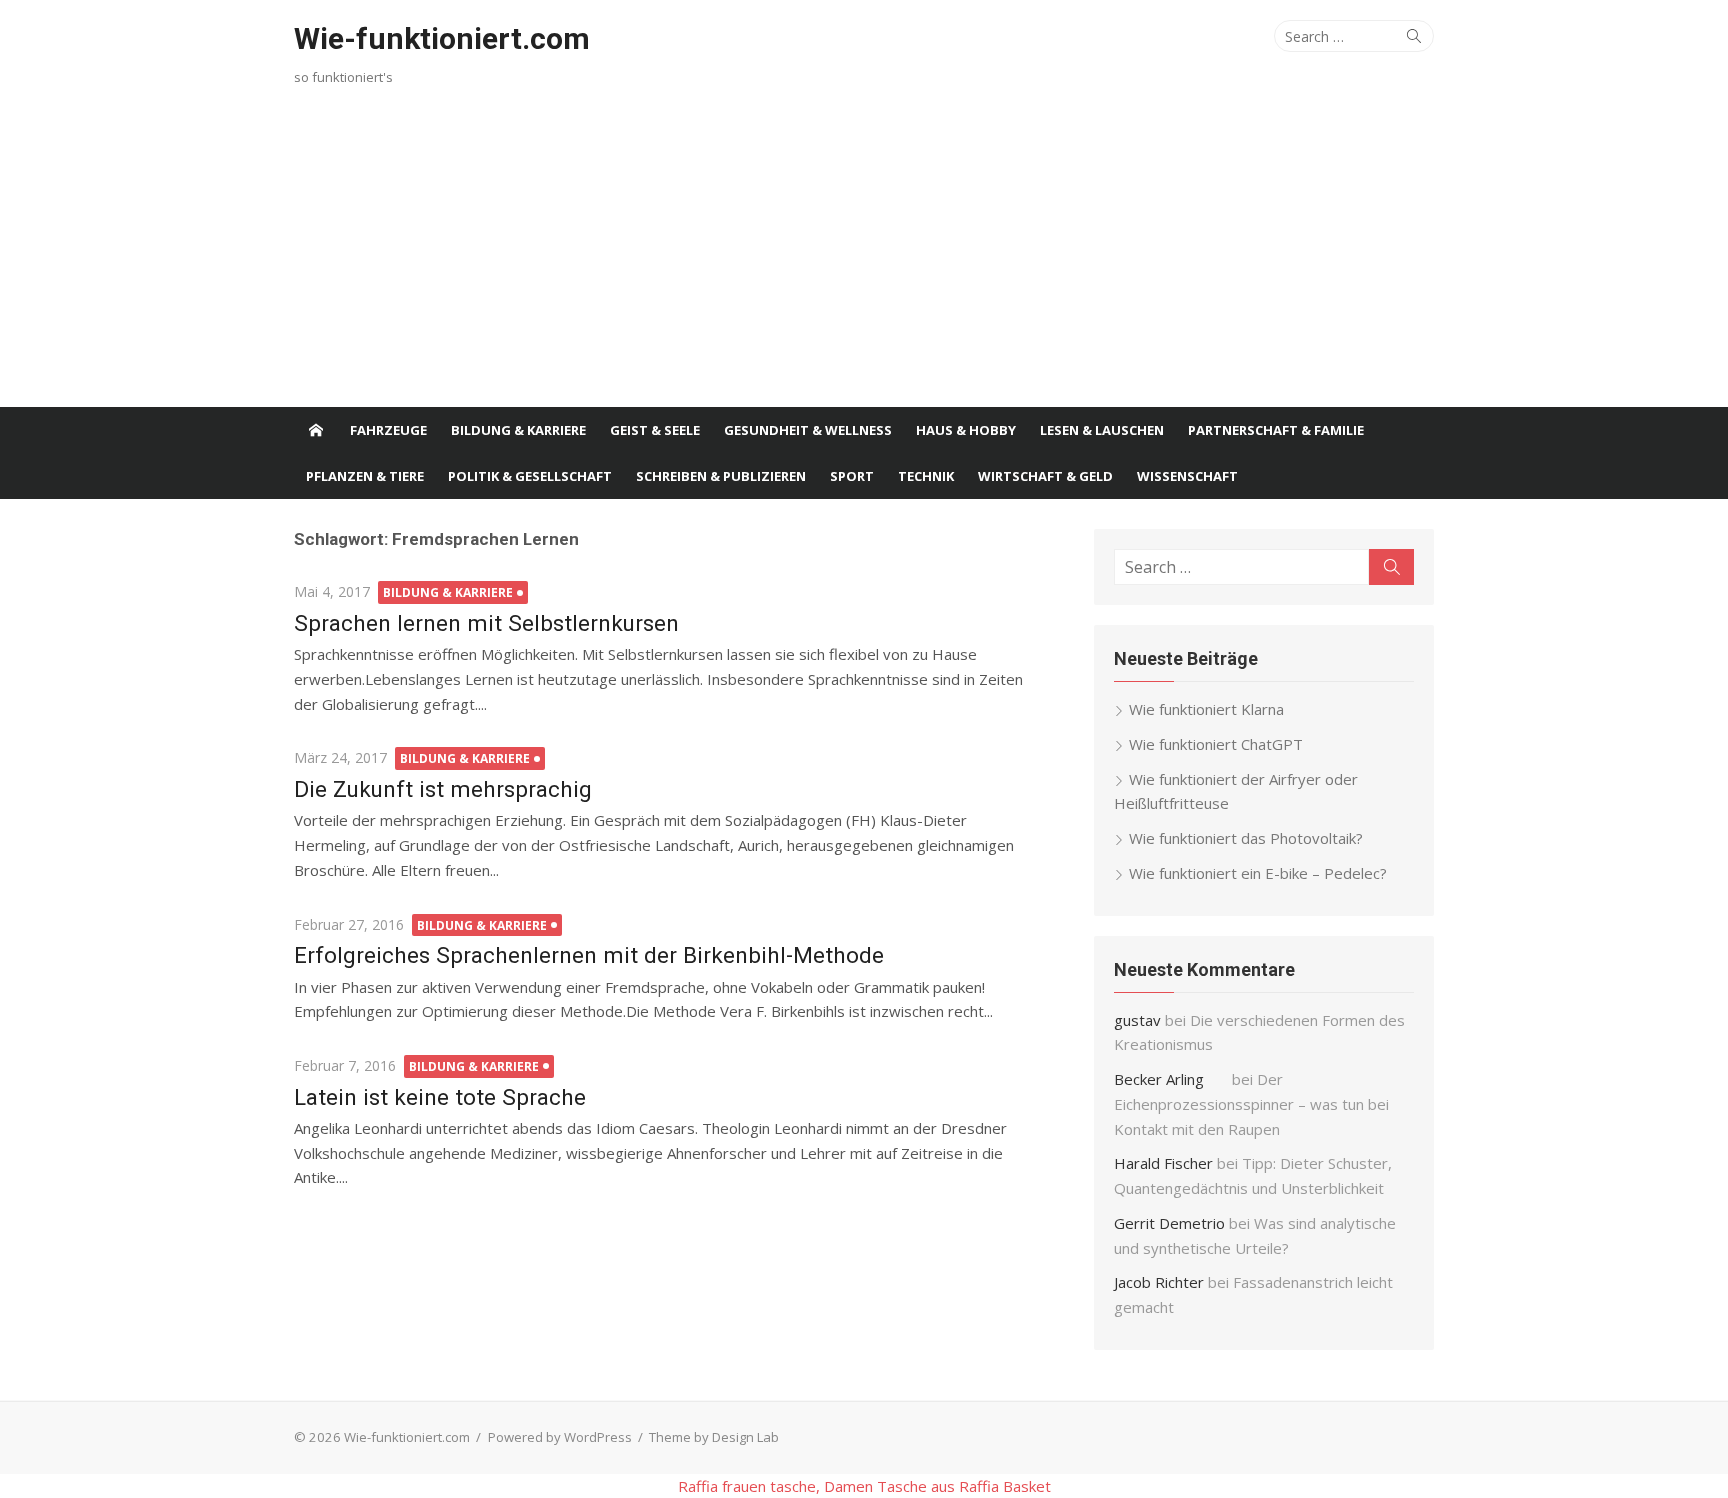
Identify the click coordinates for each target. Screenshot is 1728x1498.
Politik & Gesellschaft (530, 476)
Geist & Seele (655, 430)
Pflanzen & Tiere (365, 476)
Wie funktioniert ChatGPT (1216, 744)
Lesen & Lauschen (1102, 430)
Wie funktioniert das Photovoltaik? (1246, 838)
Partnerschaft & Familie (1276, 430)
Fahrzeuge (388, 430)
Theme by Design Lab (714, 1437)
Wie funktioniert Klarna (1206, 709)
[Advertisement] (864, 257)
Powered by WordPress (560, 1437)
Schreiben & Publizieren (721, 476)
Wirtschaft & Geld (1045, 476)
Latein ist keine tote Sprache (440, 1097)
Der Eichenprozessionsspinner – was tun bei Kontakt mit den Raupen (1251, 1104)
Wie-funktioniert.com (442, 38)
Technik (926, 476)
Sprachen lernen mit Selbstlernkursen (486, 623)
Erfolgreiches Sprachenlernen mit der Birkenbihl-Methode (589, 955)
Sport (852, 476)
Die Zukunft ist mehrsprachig (443, 789)
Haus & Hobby (966, 430)
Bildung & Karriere (518, 430)
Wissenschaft (1187, 476)
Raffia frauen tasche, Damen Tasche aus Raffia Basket (864, 1486)
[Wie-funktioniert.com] (316, 430)
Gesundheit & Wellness (808, 430)
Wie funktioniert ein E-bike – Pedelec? (1258, 873)
